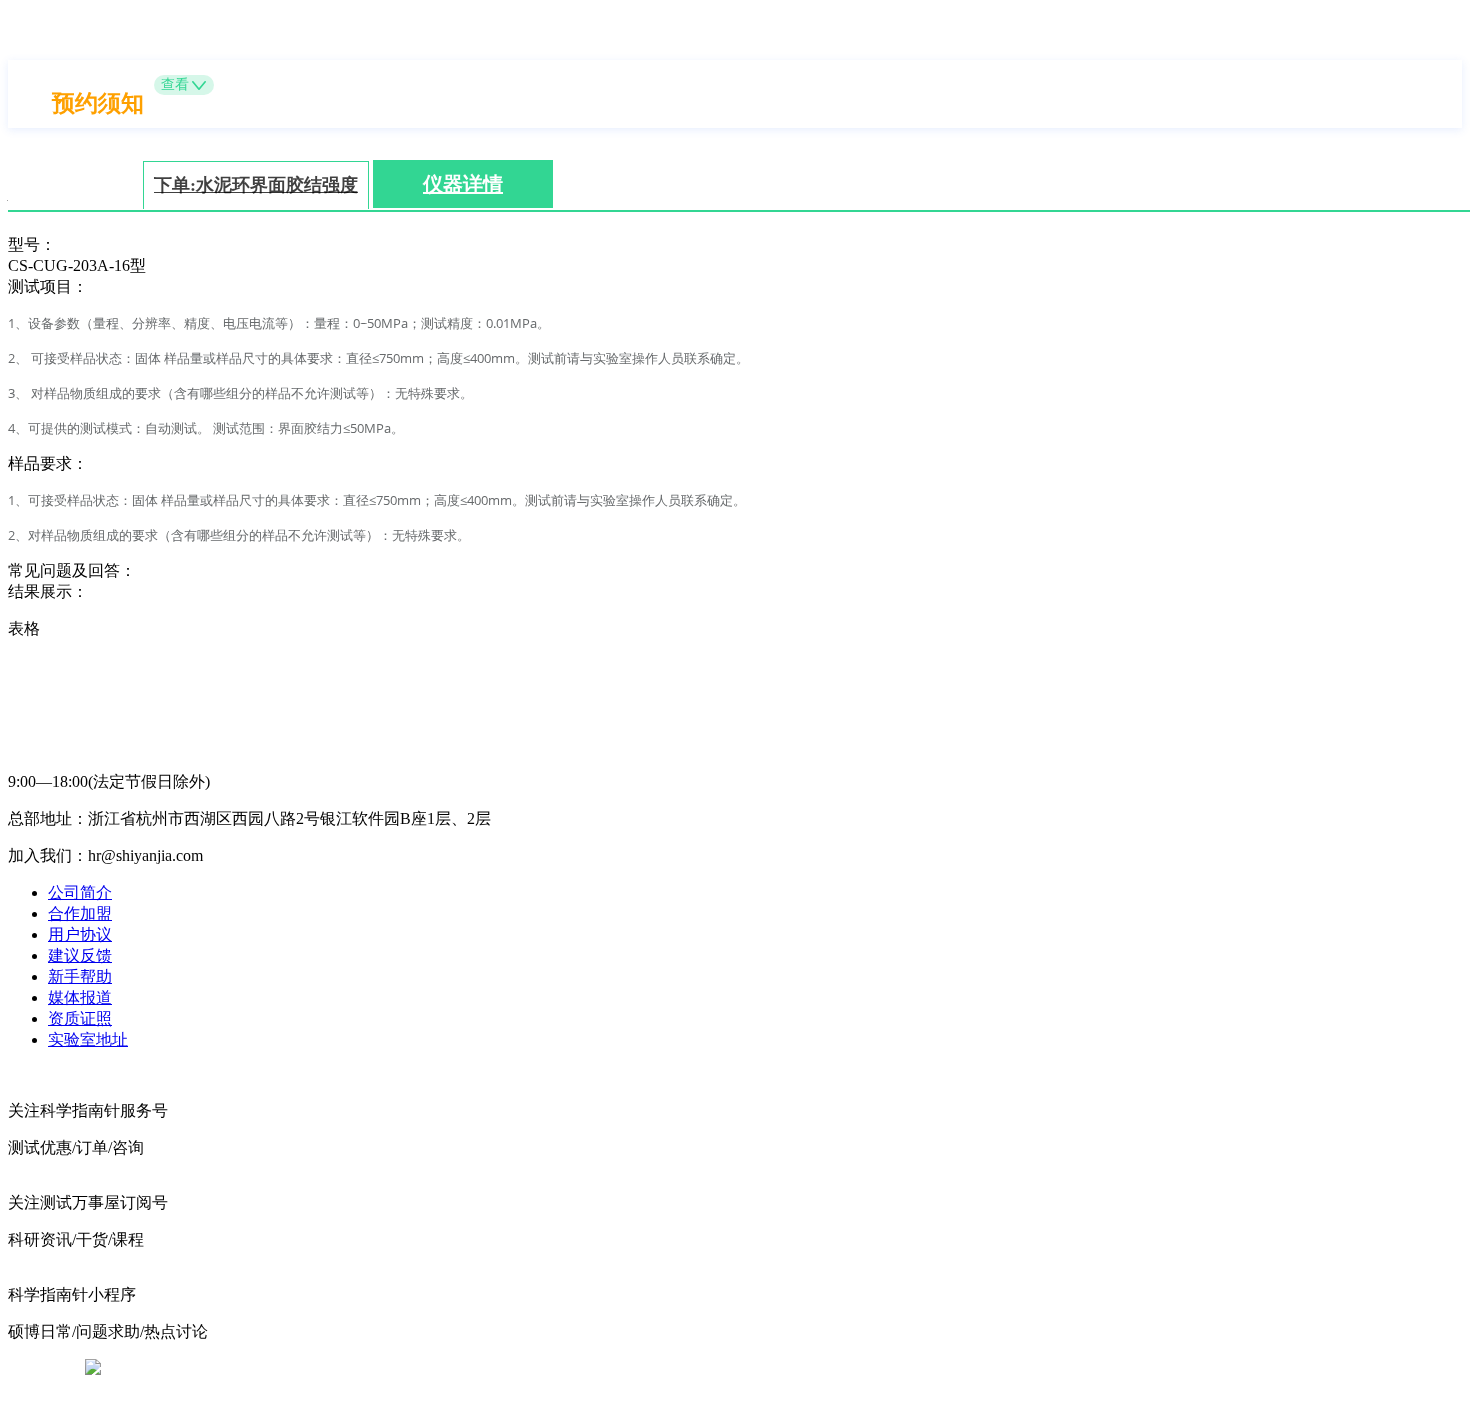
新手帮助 (80, 976)
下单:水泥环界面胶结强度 (256, 185)
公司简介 (80, 892)
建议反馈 (80, 955)
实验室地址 (88, 1039)
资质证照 (80, 1018)
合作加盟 (80, 913)
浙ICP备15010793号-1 (705, 1368)
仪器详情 (463, 184)
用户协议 (80, 934)
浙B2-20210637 (570, 1368)
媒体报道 (80, 997)
